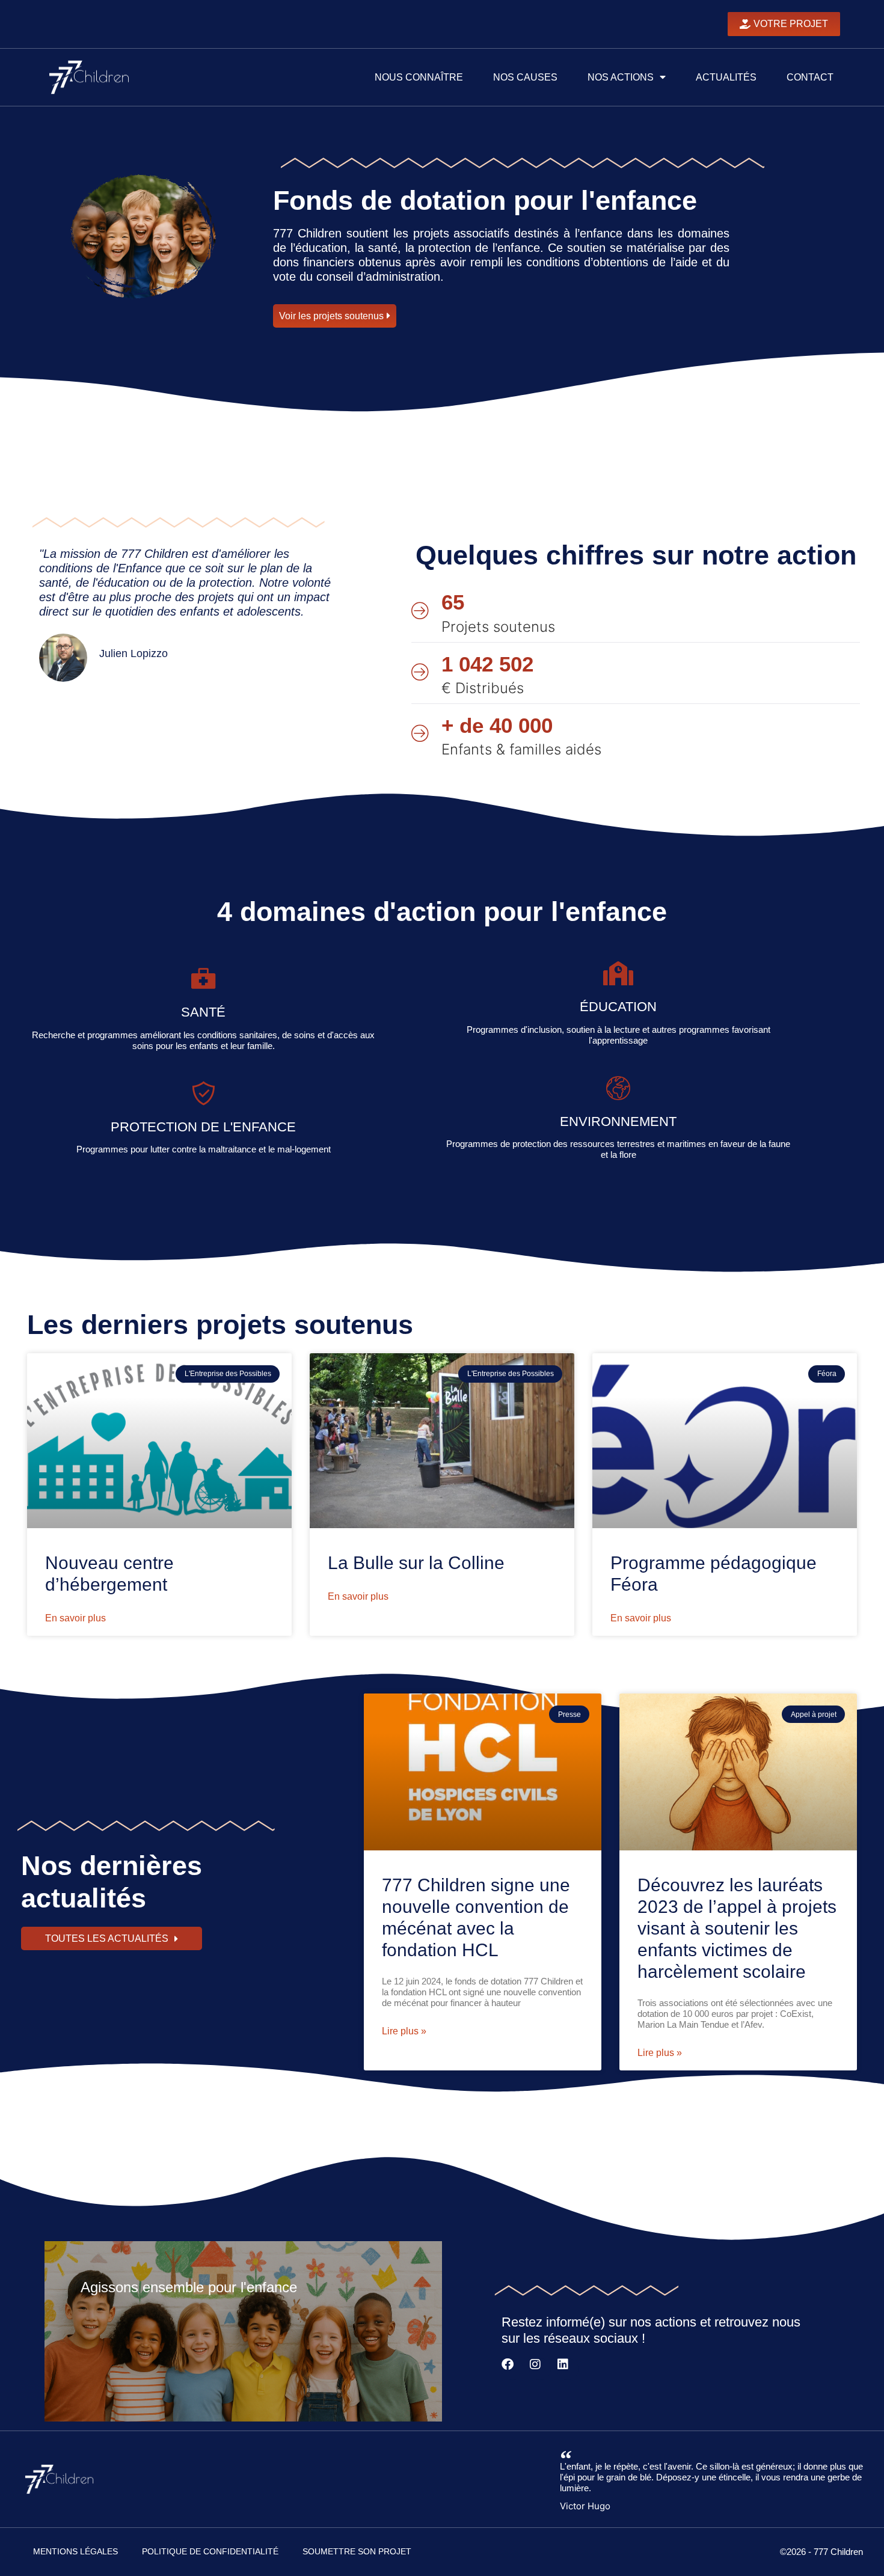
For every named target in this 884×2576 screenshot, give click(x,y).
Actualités (726, 77)
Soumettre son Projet (357, 2551)
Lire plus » (404, 2031)
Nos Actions (621, 77)
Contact (810, 77)
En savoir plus (75, 1618)
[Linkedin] (568, 2369)
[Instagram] (540, 2369)
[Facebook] (512, 2369)
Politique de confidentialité (210, 2551)
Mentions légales (75, 2551)
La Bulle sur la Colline (416, 1563)
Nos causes (525, 77)
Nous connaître (419, 77)
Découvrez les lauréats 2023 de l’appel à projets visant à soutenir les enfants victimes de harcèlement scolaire (737, 1928)
